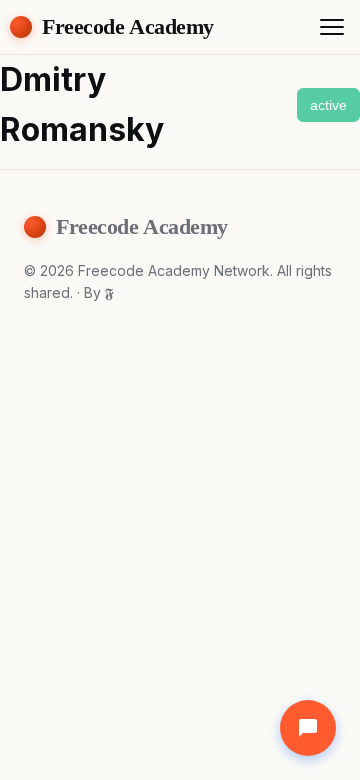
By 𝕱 (99, 292)
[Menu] (332, 27)
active (328, 105)
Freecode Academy (128, 26)
